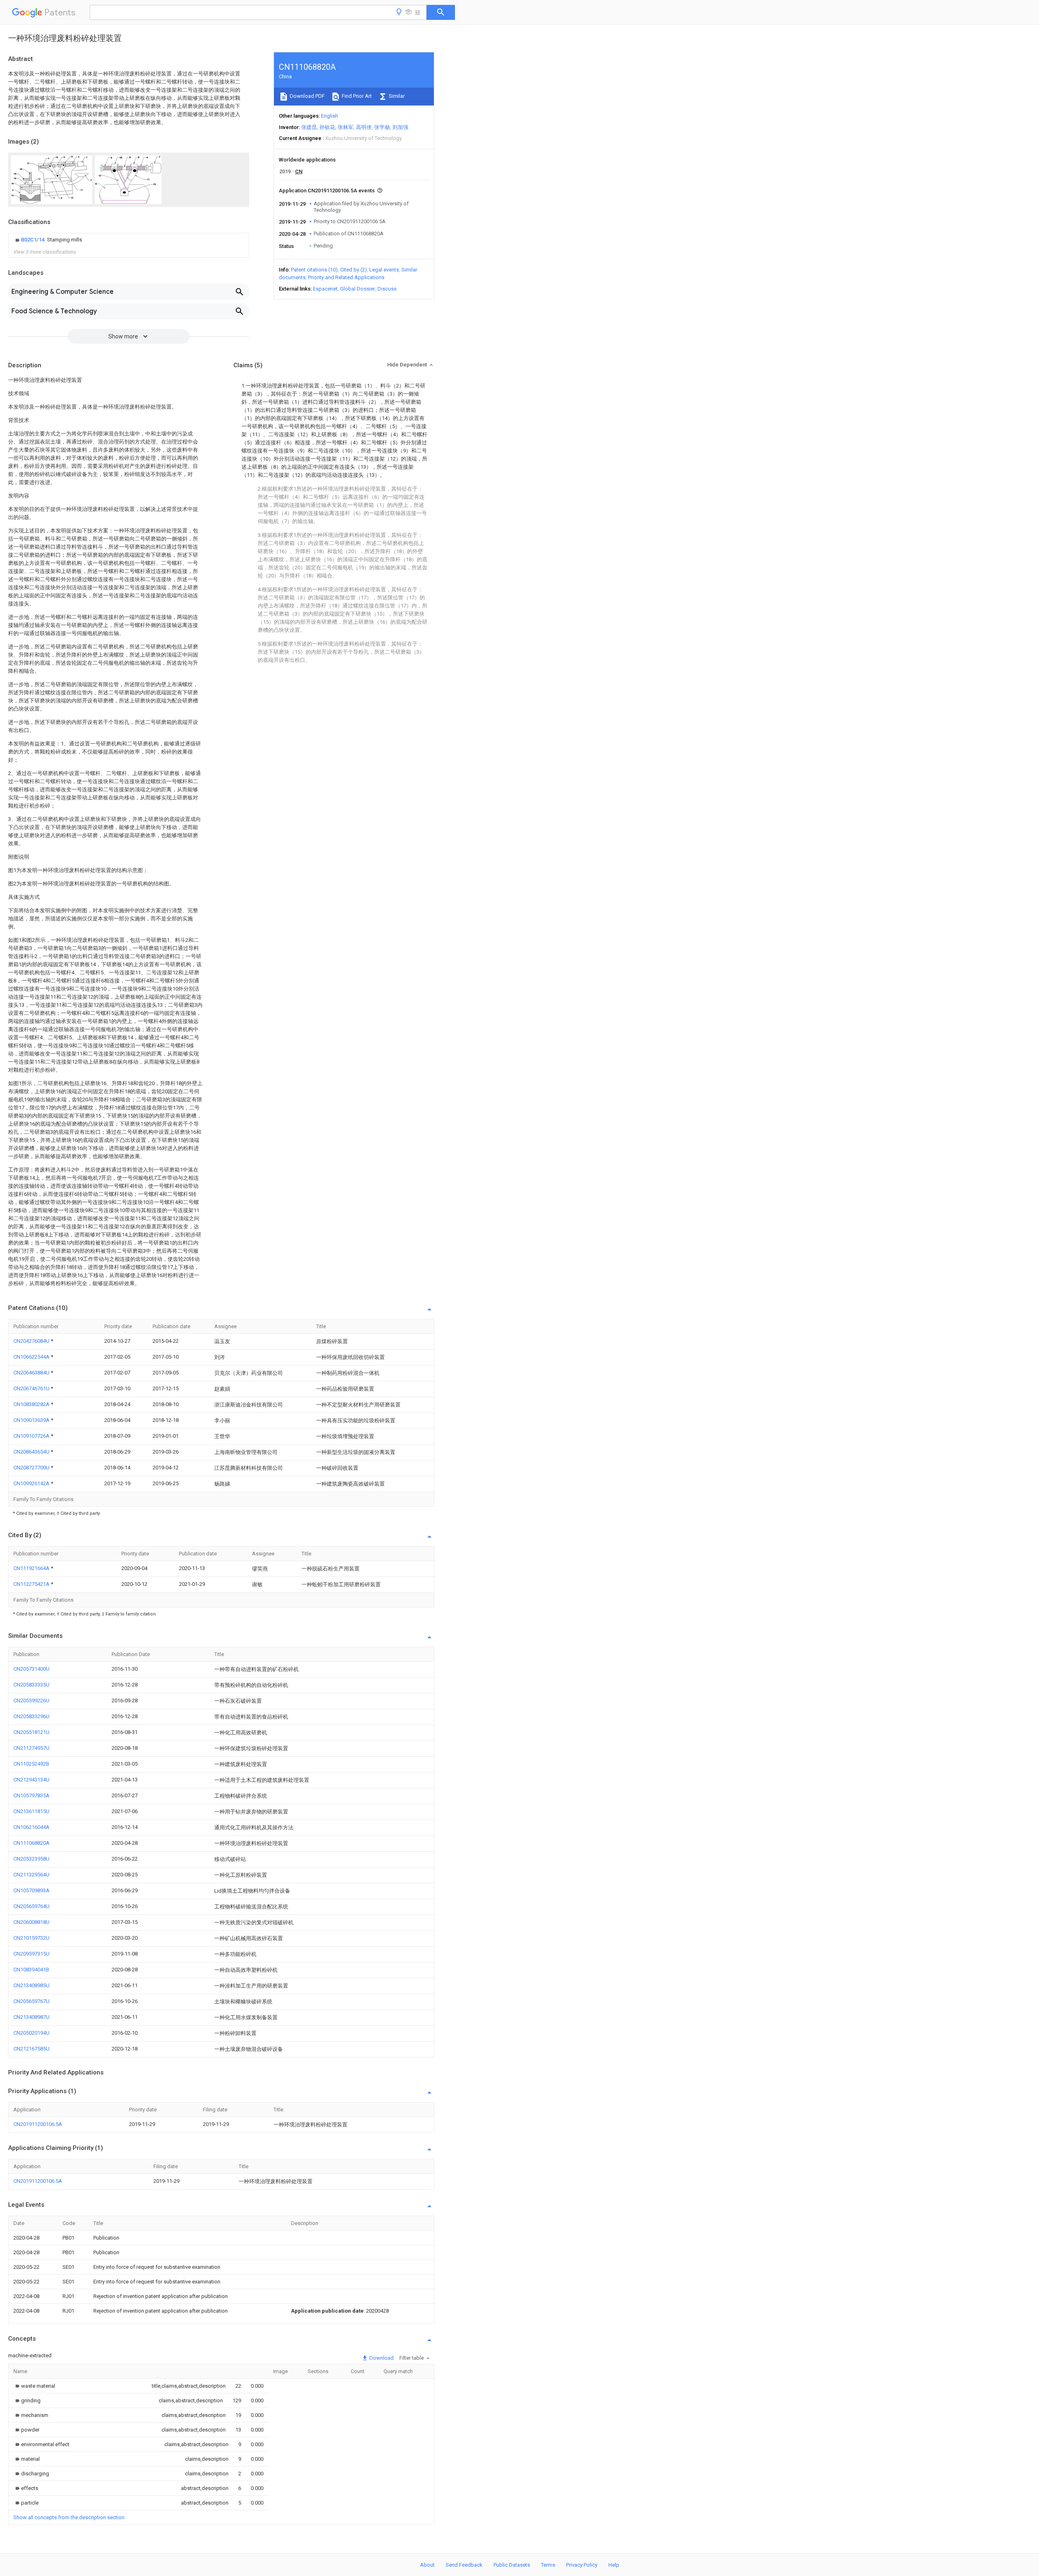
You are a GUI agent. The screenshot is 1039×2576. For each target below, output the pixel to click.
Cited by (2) (354, 270)
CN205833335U (31, 1685)
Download (381, 2358)
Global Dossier (358, 289)
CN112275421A (32, 1584)
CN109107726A (32, 1436)
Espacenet (325, 289)
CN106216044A (31, 1827)
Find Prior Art (356, 96)
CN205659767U (31, 2001)
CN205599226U (31, 1700)
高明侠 (364, 127)
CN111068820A (31, 1843)
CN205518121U (31, 1732)
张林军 (346, 127)
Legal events (384, 270)
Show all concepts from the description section (69, 2517)
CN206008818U (31, 1922)
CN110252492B (31, 1764)
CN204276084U (32, 1341)
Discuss (387, 289)
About (427, 2565)
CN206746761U (32, 1388)
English (330, 116)
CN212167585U (31, 2049)
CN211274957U (31, 1748)
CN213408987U (31, 2017)
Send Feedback (464, 2565)
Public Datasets (512, 2565)
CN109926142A (32, 1483)
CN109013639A (32, 1420)
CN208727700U (32, 1468)
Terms (548, 2565)
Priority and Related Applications (346, 277)
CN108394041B (31, 1970)
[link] (48, 240)
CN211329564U (31, 1875)
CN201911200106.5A (38, 2124)
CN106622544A (32, 1357)
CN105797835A (31, 1795)
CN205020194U (31, 2033)
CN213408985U (31, 1985)
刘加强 (400, 127)
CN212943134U (31, 1780)
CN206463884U (32, 1373)
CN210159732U (31, 1938)
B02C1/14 (33, 240)
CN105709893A (31, 1890)
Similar (396, 96)
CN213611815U (31, 1811)
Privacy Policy (582, 2565)
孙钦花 (327, 127)
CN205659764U (31, 1906)
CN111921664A (32, 1568)
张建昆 (309, 127)
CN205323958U (31, 1859)
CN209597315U (31, 1954)
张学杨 (382, 127)
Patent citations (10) (314, 270)
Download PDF (307, 96)
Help (614, 2565)
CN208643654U (32, 1452)
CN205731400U (31, 1669)
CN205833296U (31, 1716)
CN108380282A (32, 1404)
